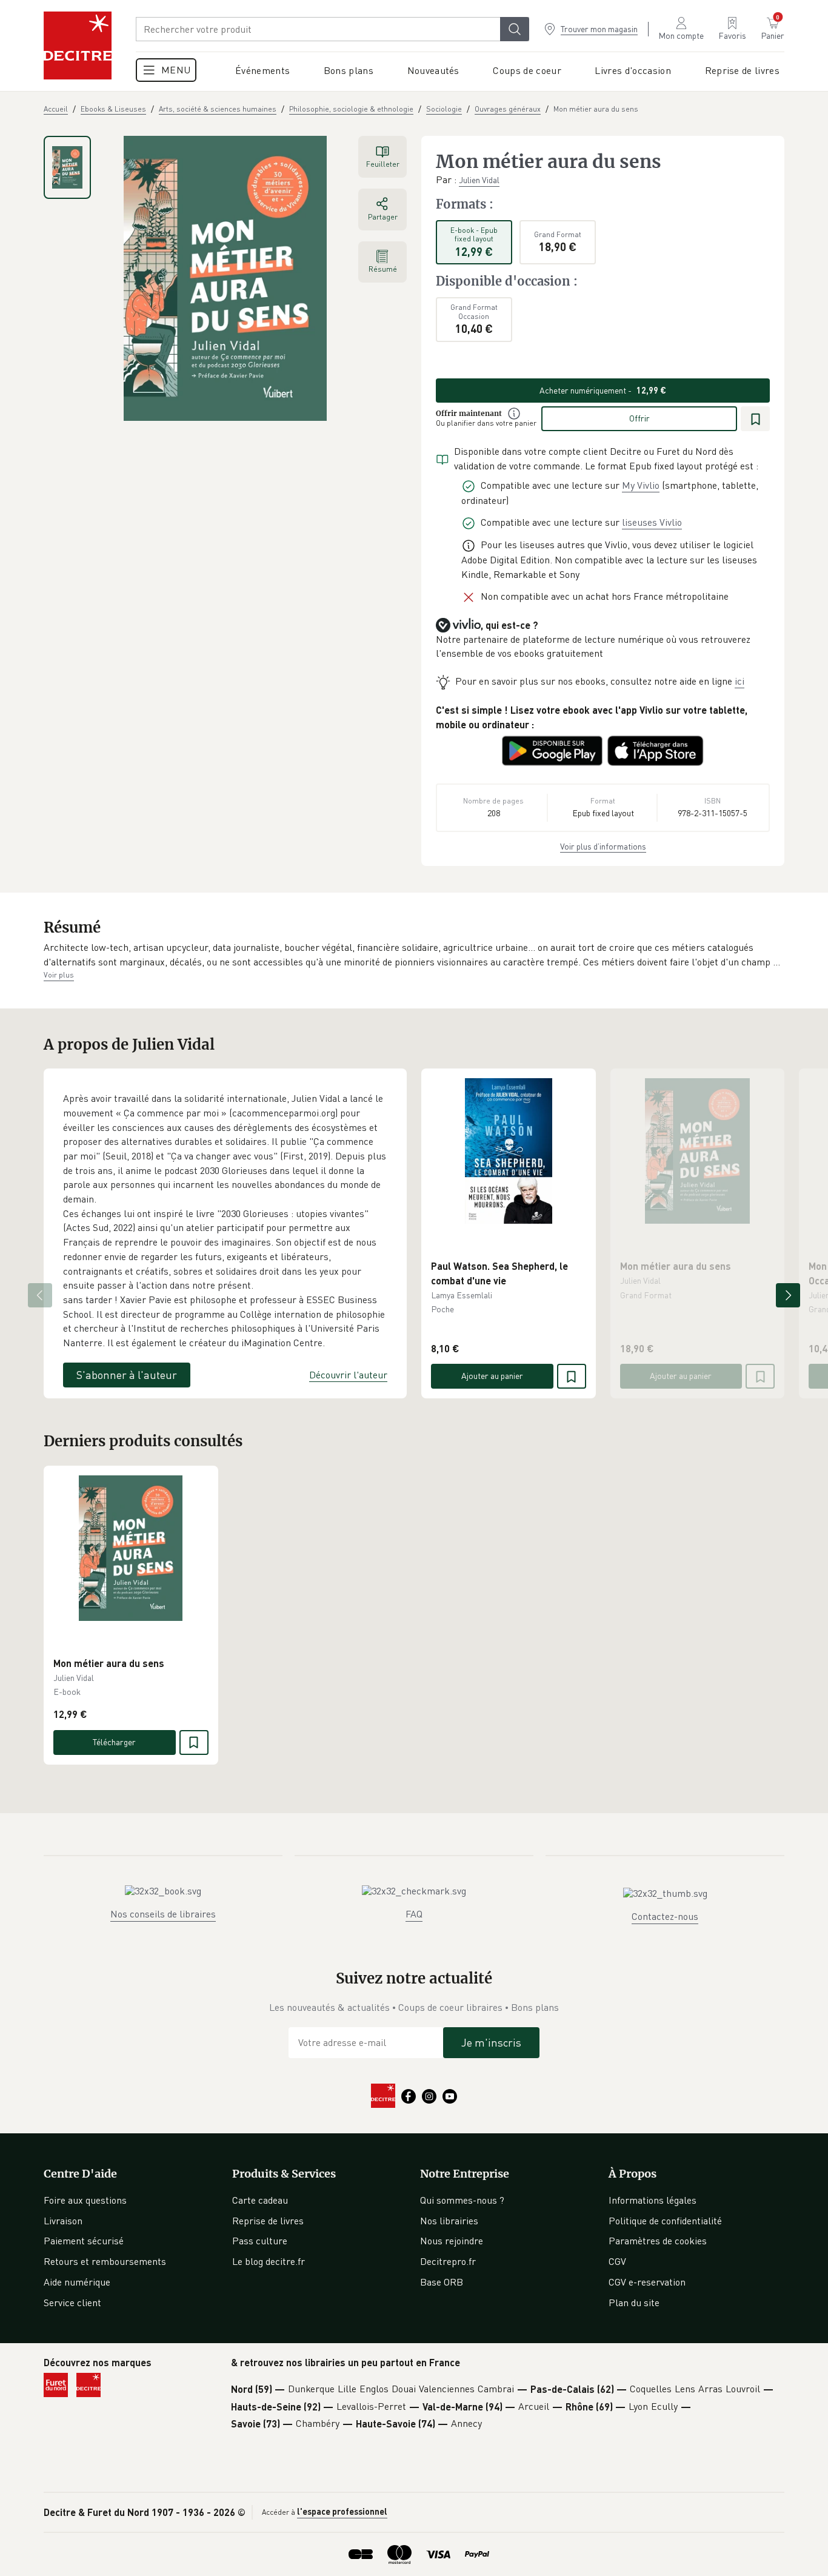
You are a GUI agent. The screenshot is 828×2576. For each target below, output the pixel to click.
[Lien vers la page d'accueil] (78, 45)
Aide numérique (77, 2282)
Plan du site (634, 2303)
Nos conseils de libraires (163, 1914)
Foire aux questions (85, 2200)
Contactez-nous (665, 1916)
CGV (617, 2261)
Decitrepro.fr (448, 2261)
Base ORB (442, 2282)
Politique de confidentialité (665, 2221)
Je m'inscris (491, 2042)
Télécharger (114, 1742)
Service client (72, 2303)
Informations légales (653, 2200)
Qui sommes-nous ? (462, 2200)
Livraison (63, 2221)
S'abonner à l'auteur (127, 1375)
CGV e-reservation (647, 2282)
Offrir (639, 418)
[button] (414, 955)
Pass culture (260, 2241)
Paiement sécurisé (84, 2241)
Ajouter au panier (492, 1376)
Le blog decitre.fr (269, 2261)
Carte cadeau (260, 2200)
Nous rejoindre (452, 2241)
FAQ (414, 1914)
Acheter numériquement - (603, 390)
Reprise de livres (268, 2221)
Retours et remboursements (105, 2261)
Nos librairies (449, 2221)
